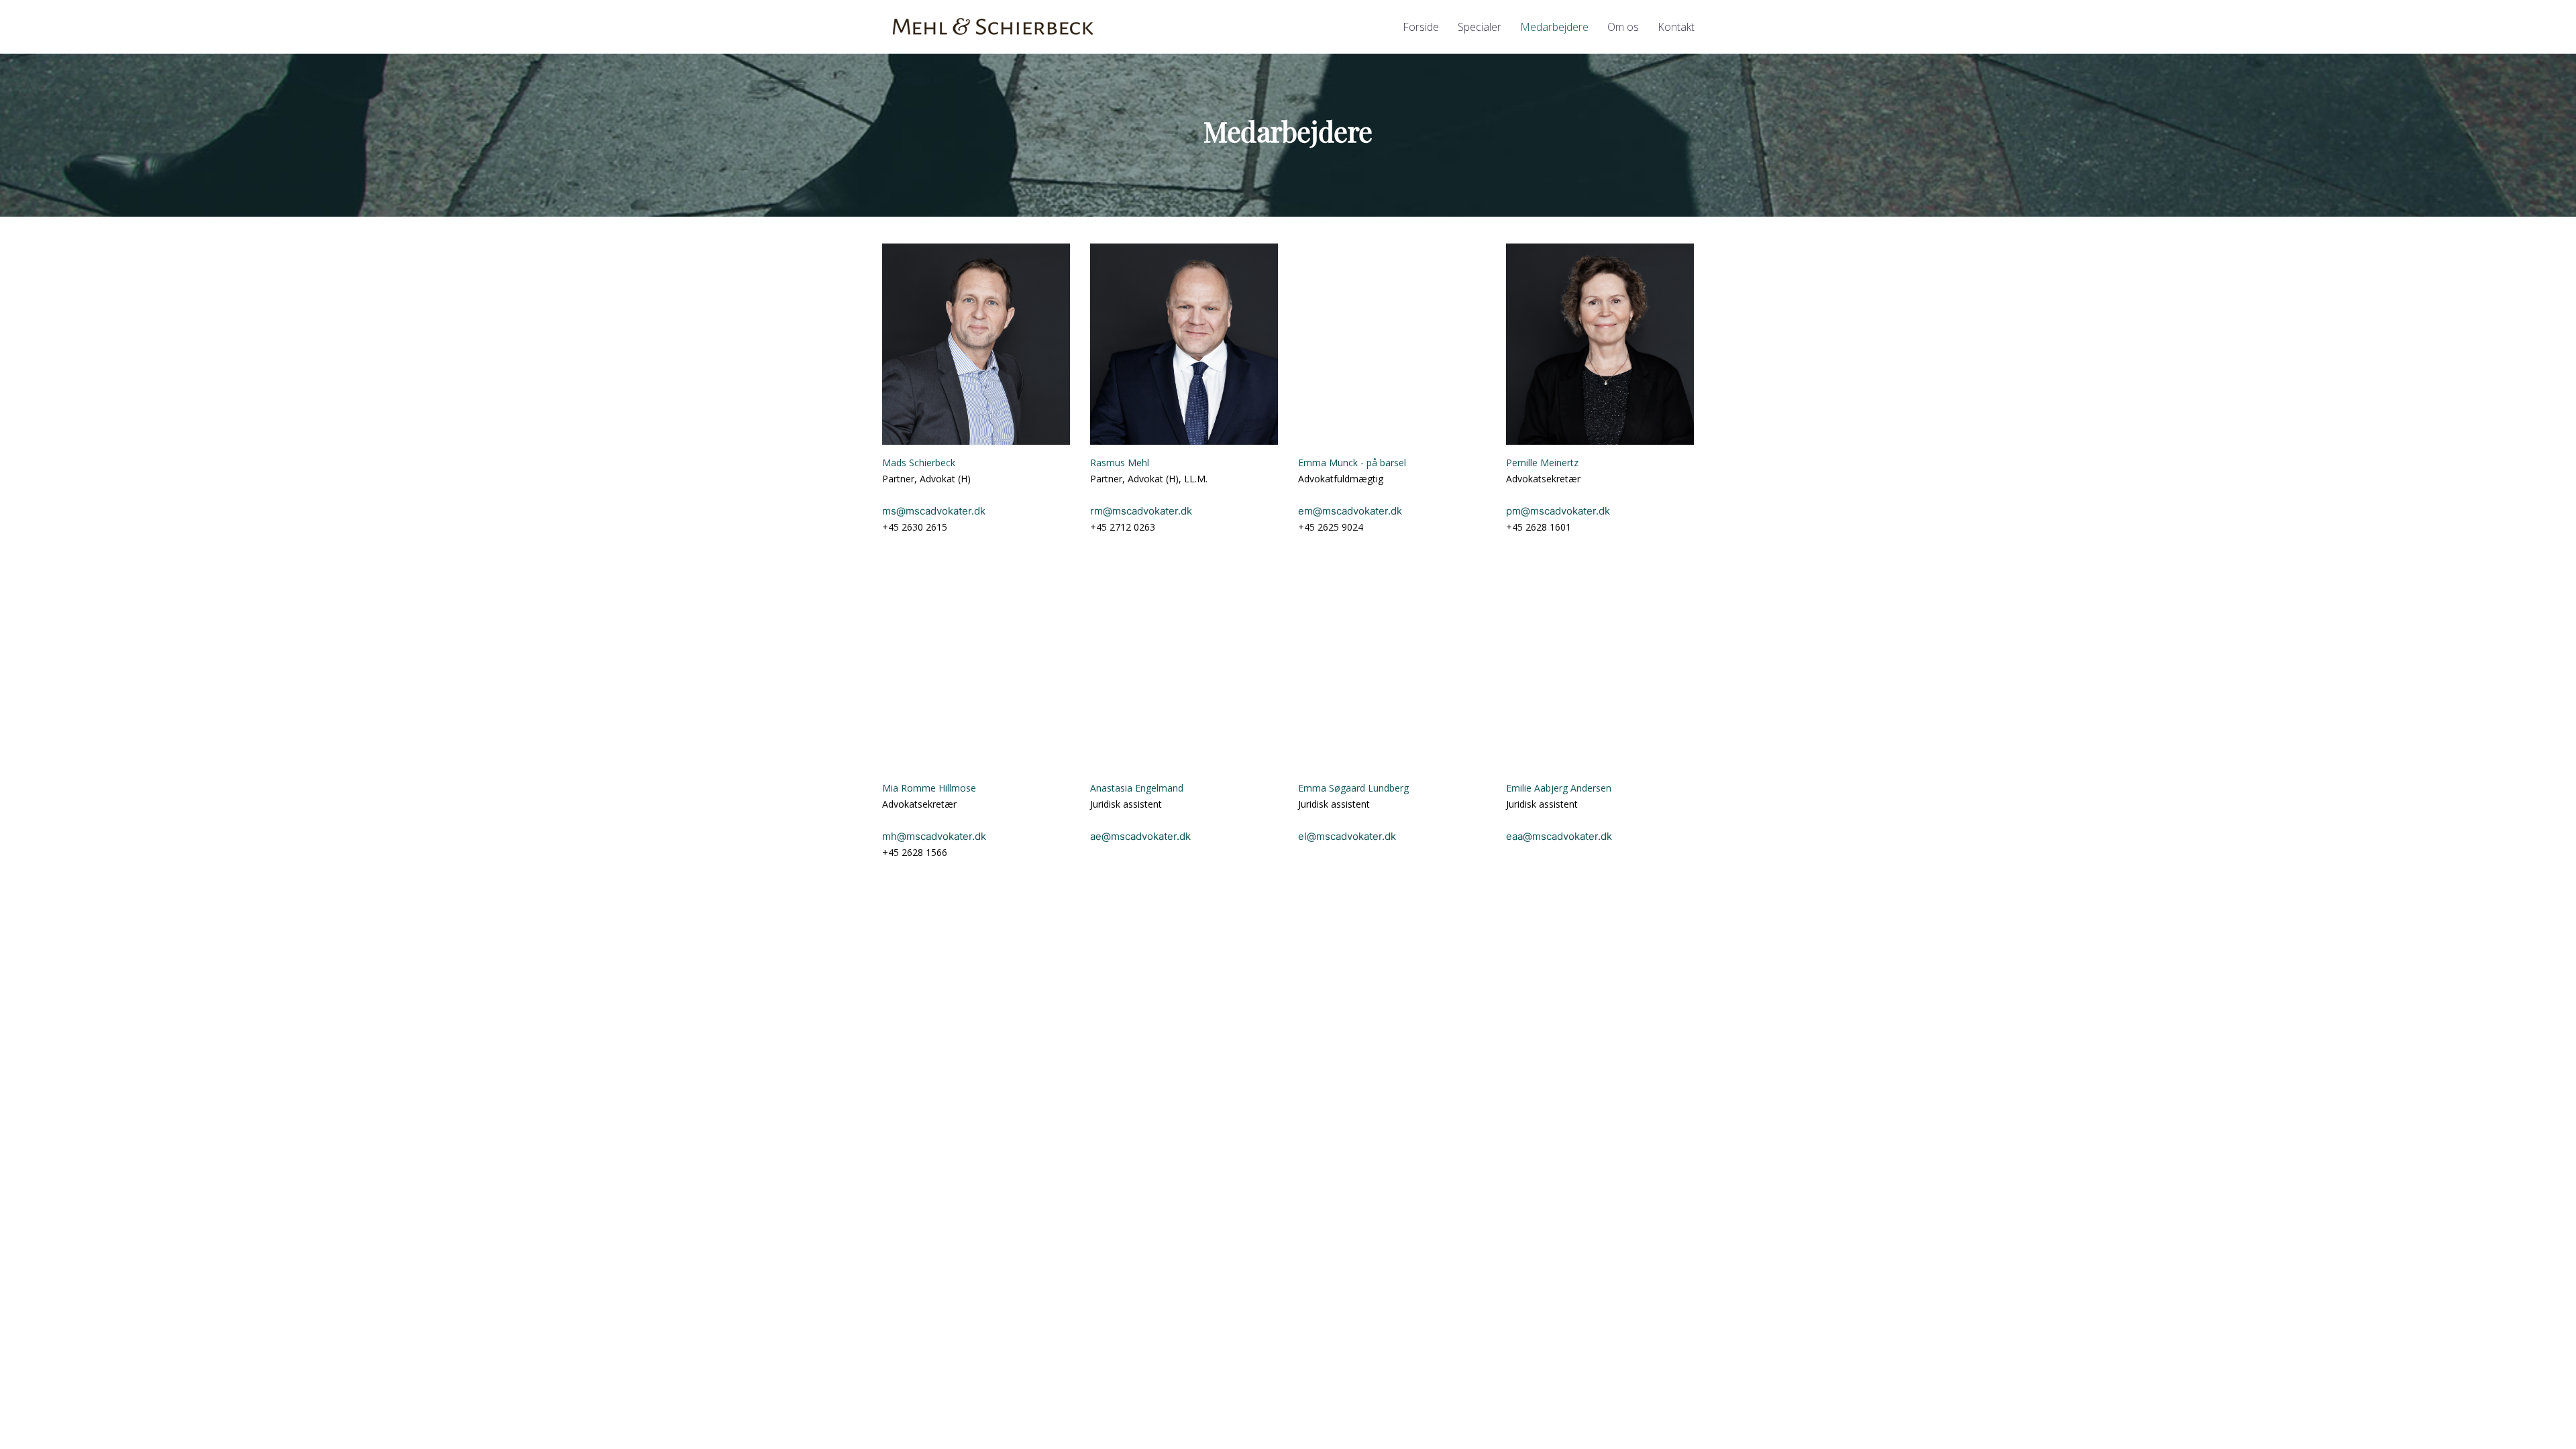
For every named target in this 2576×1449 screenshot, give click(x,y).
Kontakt (1676, 27)
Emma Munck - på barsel (1352, 463)
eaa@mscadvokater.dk (1559, 836)
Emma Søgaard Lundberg (1353, 788)
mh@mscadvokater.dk (934, 836)
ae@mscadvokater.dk (1140, 836)
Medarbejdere (1554, 27)
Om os (1623, 27)
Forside (1421, 27)
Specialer (1480, 27)
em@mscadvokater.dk (1350, 511)
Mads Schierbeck (919, 463)
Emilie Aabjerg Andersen (1559, 788)
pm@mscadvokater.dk (1558, 511)
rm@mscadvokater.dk (1141, 511)
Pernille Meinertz (1542, 463)
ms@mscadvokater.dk (934, 511)
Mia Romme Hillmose (929, 788)
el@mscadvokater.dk (1347, 836)
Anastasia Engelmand (1137, 788)
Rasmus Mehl (1120, 463)
